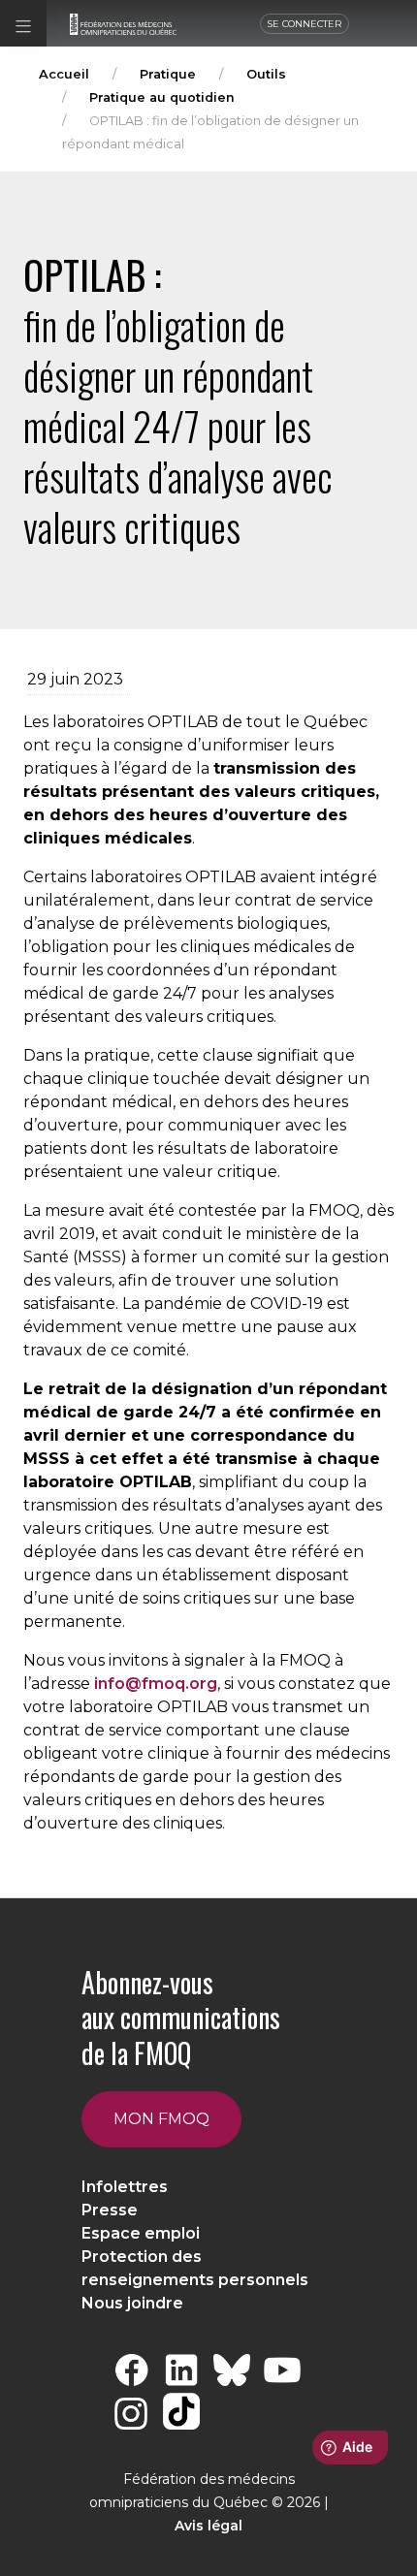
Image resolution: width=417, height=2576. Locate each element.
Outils (266, 74)
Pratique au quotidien (162, 97)
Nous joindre (132, 2303)
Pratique (168, 74)
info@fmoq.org (156, 1684)
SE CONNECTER (305, 24)
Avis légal (208, 2526)
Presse (110, 2210)
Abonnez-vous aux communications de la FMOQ (181, 2018)
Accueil (64, 74)
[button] (23, 23)
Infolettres (125, 2187)
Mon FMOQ (161, 2119)
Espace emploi (141, 2233)
